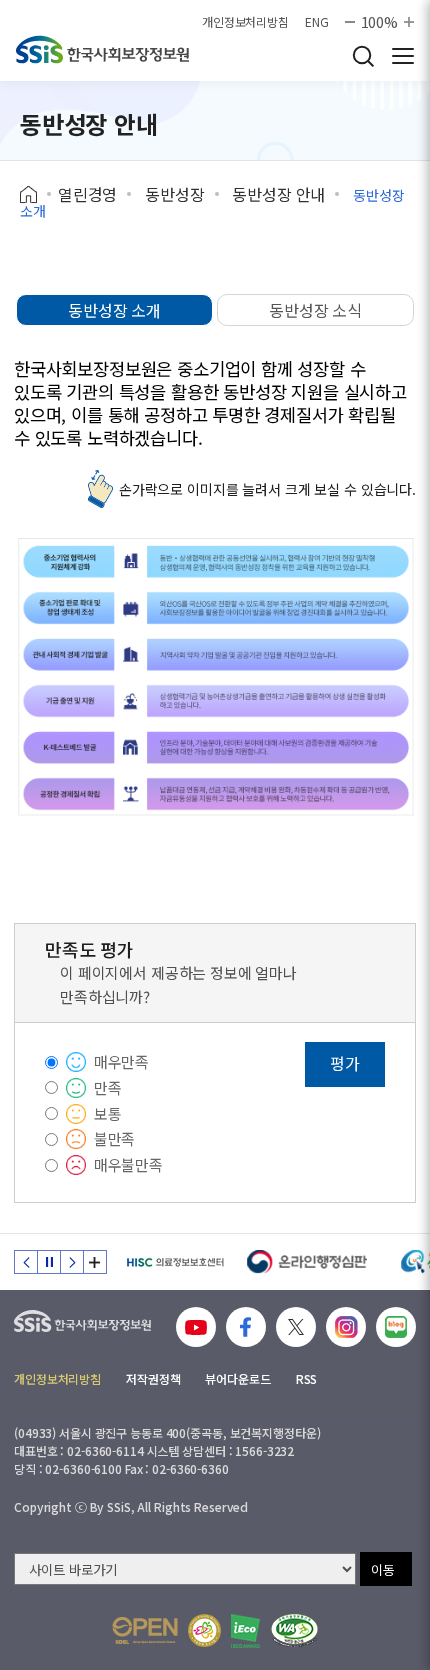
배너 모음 (95, 1262)
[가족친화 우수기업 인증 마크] (204, 1630)
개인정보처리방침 (245, 22)
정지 (49, 1262)
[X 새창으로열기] (296, 1327)
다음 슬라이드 (72, 1262)
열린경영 (87, 194)
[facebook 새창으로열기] (246, 1327)
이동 (383, 1569)
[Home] (35, 195)
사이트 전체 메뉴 (403, 56)
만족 (108, 1087)
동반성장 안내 (278, 194)
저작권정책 (153, 1378)
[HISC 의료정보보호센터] (174, 1262)
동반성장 (174, 194)
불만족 (115, 1138)
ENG (317, 22)
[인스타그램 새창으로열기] (346, 1327)
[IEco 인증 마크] (245, 1631)
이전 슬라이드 (26, 1262)
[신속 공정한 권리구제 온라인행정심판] (307, 1262)
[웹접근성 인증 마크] (294, 1630)
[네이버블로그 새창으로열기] (396, 1327)
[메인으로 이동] (102, 49)
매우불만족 (128, 1164)
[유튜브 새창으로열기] (196, 1327)
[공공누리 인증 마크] (145, 1630)
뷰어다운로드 (237, 1378)
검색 (363, 56)
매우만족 (121, 1061)
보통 (108, 1113)
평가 (345, 1063)
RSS (307, 1378)
